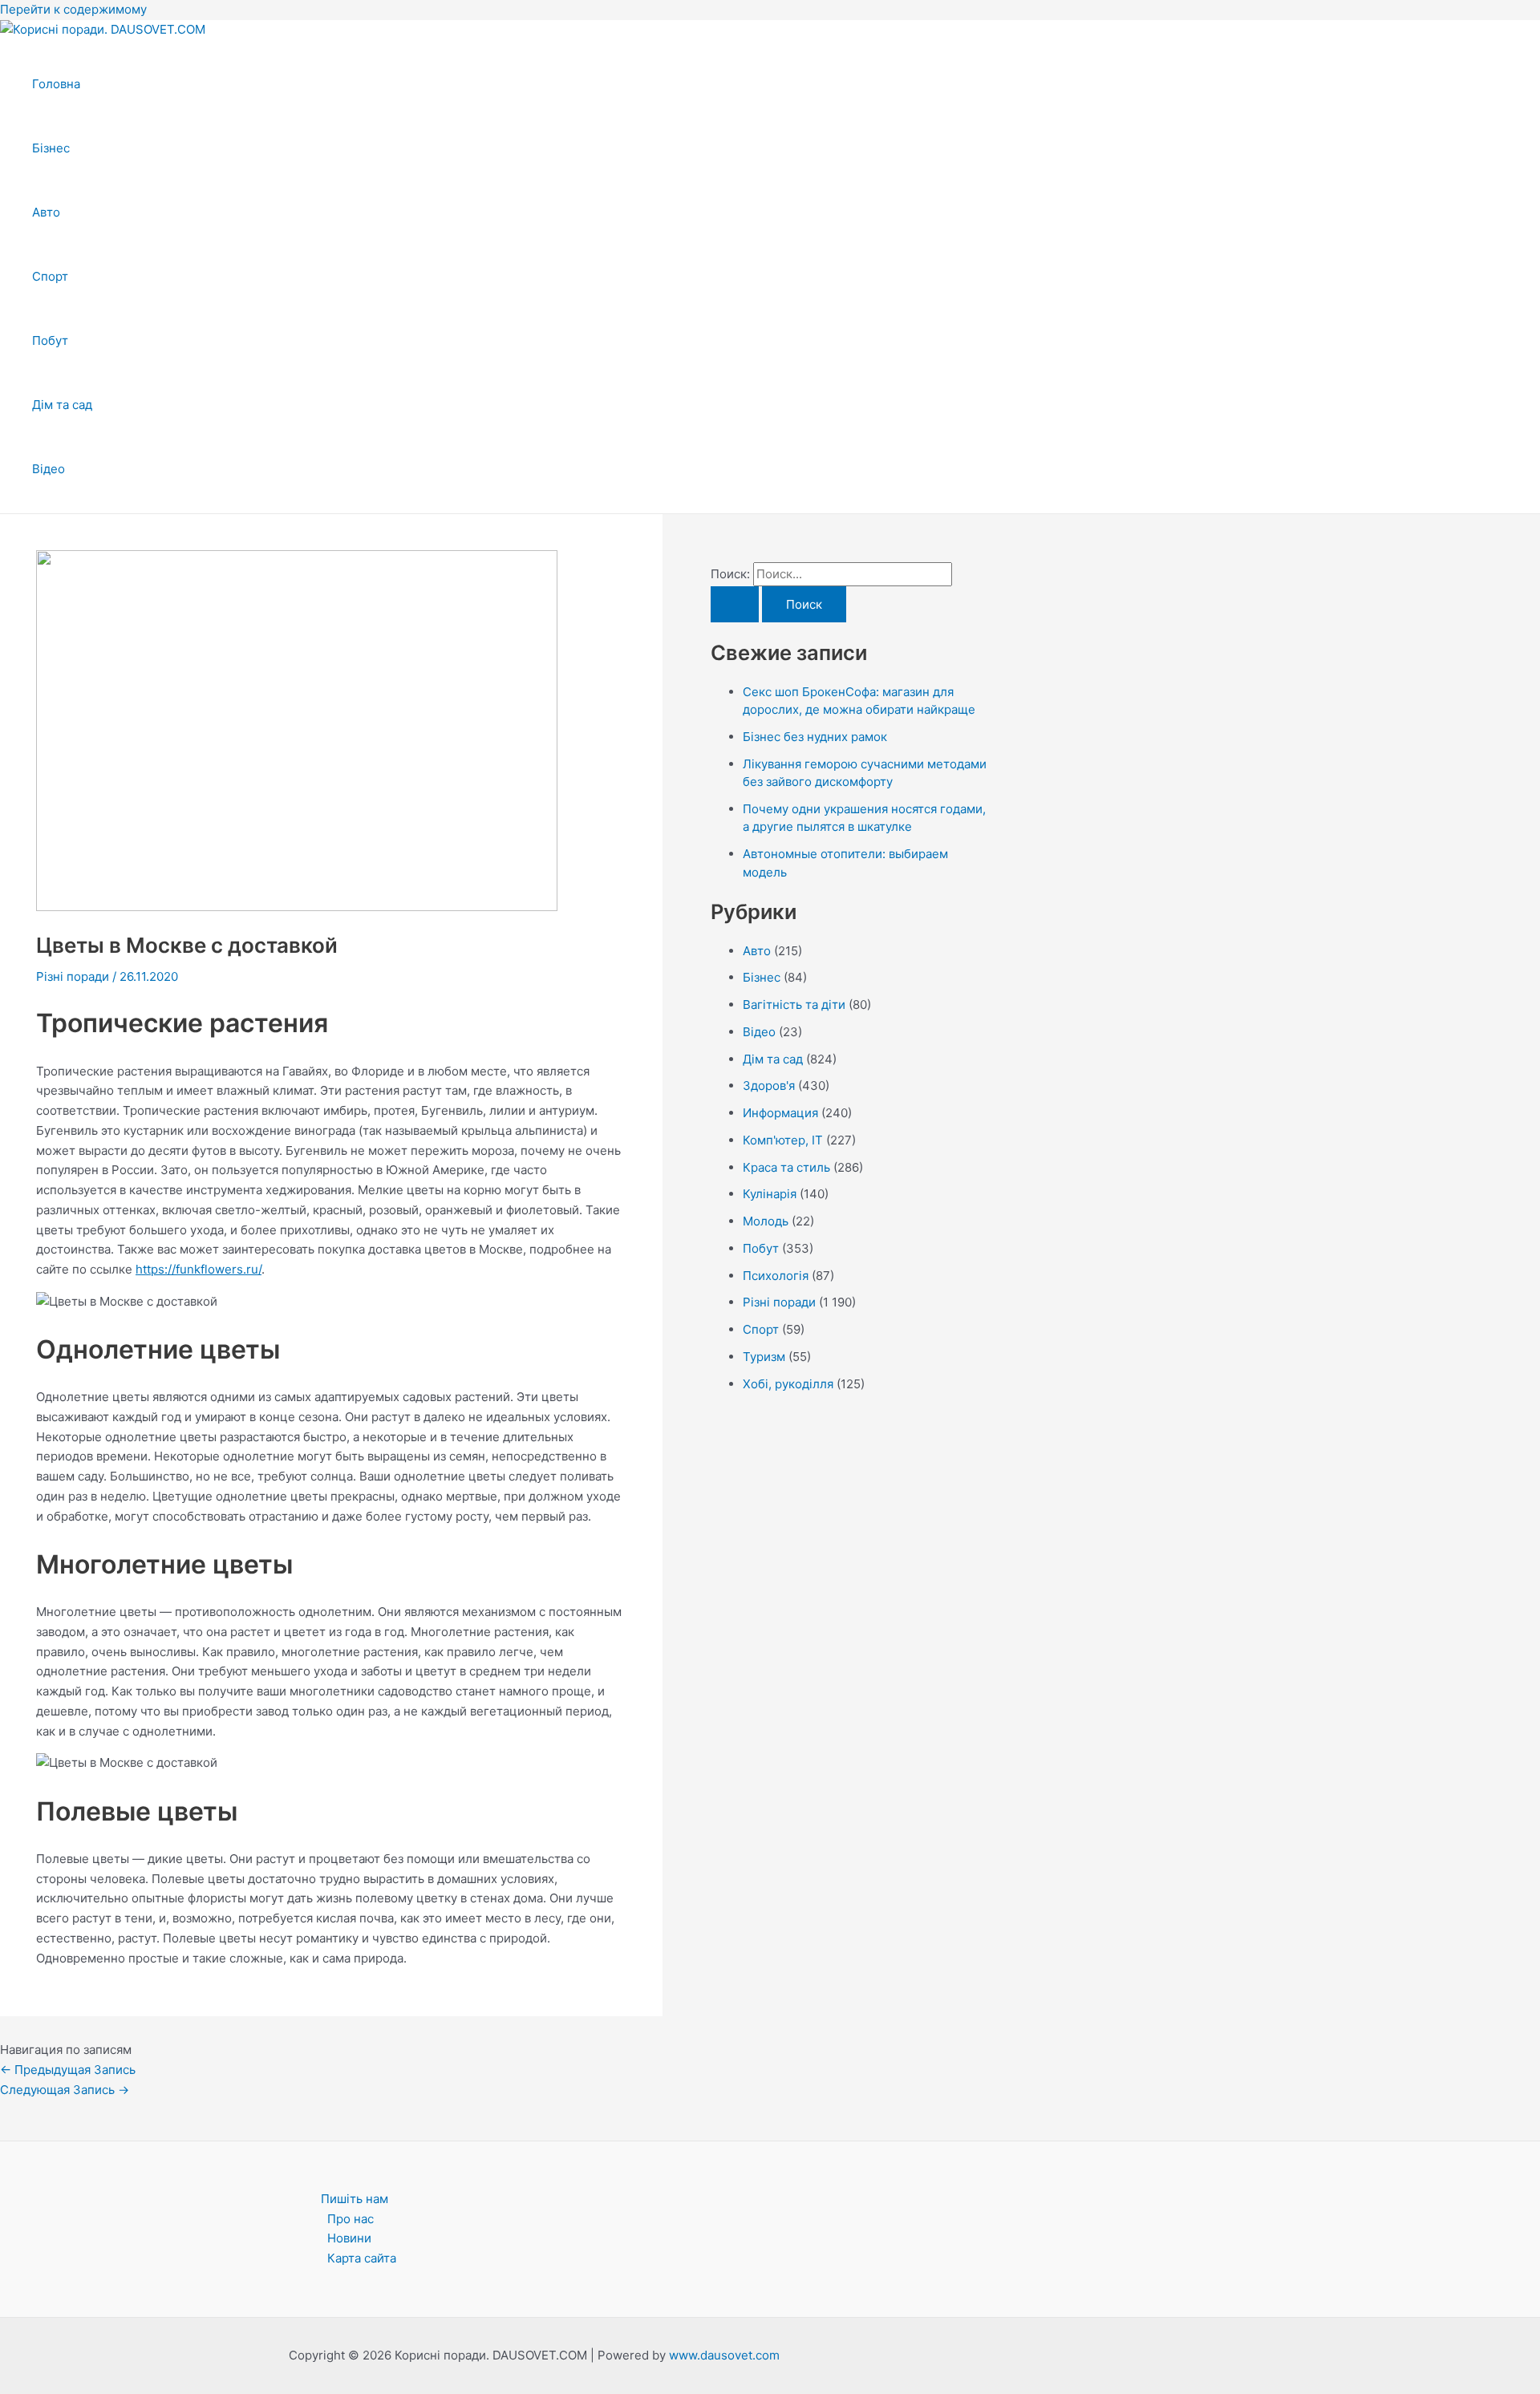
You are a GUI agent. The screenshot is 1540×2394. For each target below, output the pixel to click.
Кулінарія (770, 1194)
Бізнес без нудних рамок (815, 737)
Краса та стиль (786, 1167)
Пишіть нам (355, 2199)
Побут (50, 340)
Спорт (50, 276)
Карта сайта (362, 2258)
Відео (49, 469)
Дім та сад (62, 405)
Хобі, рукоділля (788, 1384)
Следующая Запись (65, 2090)
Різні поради (73, 976)
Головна (56, 84)
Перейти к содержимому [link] (73, 9)
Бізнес (51, 148)
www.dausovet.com (724, 2355)
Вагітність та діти (794, 1005)
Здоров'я (769, 1086)
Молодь (766, 1221)
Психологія (776, 1276)
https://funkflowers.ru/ (199, 1269)
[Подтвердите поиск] (735, 604)
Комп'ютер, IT (783, 1140)
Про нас (351, 2219)
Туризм (764, 1357)
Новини (349, 2238)
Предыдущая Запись (68, 2070)
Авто (46, 212)
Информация (780, 1113)
